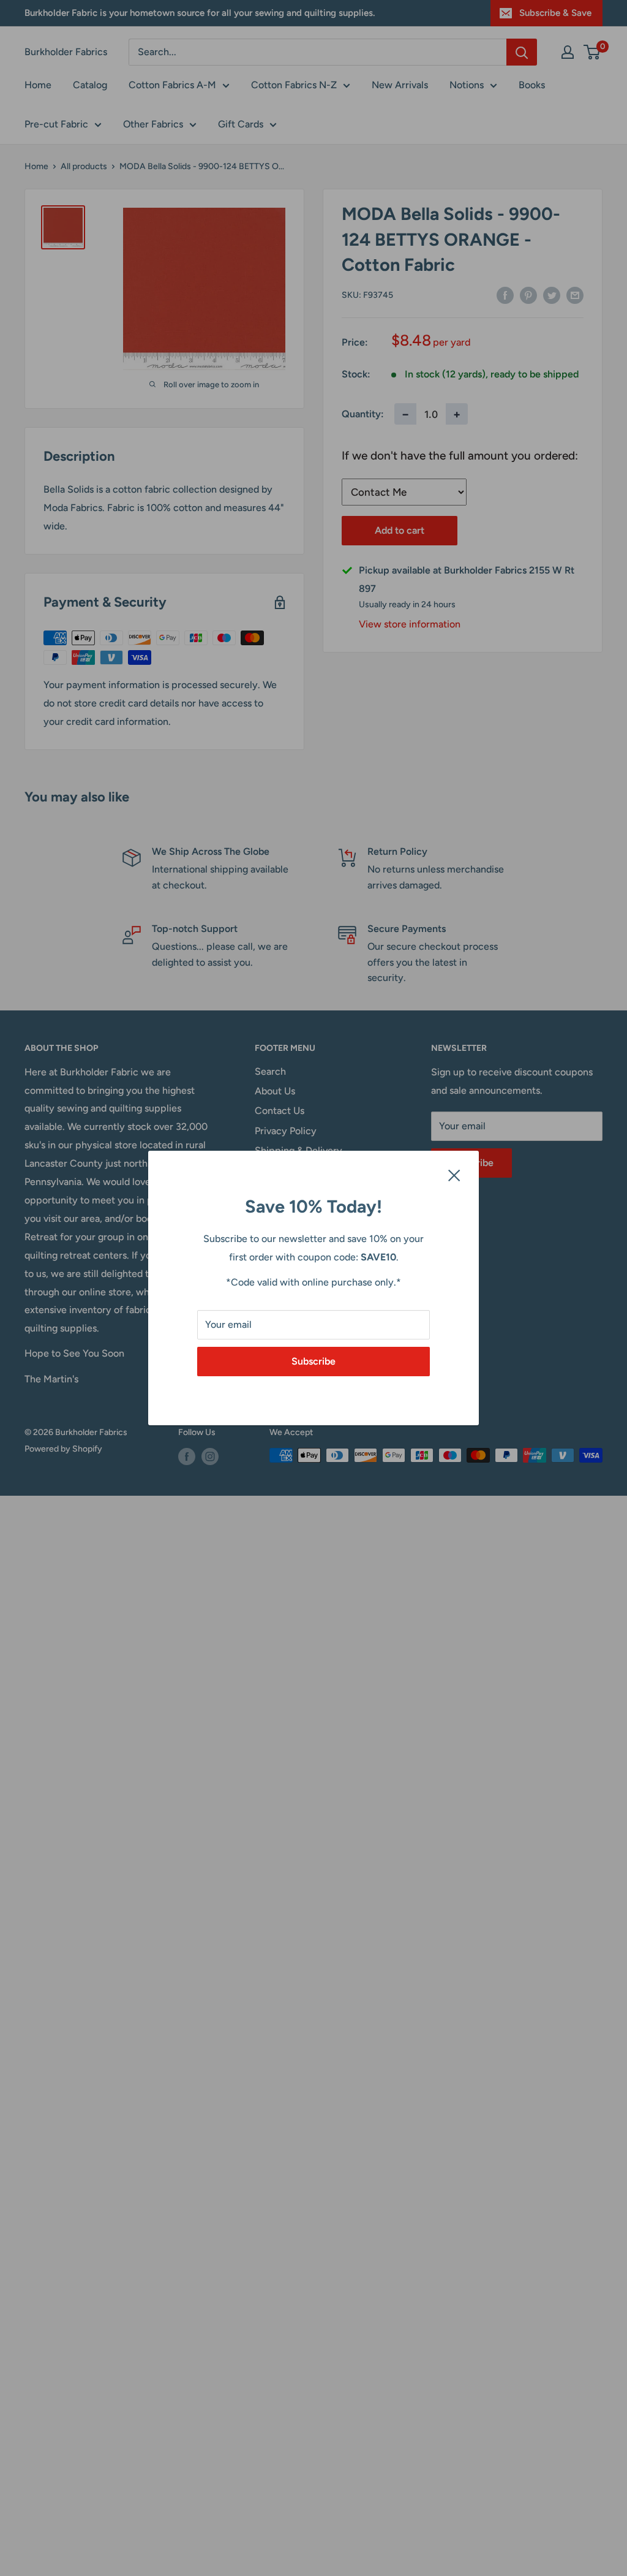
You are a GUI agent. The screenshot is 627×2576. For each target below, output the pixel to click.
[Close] (454, 1175)
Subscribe (313, 1361)
